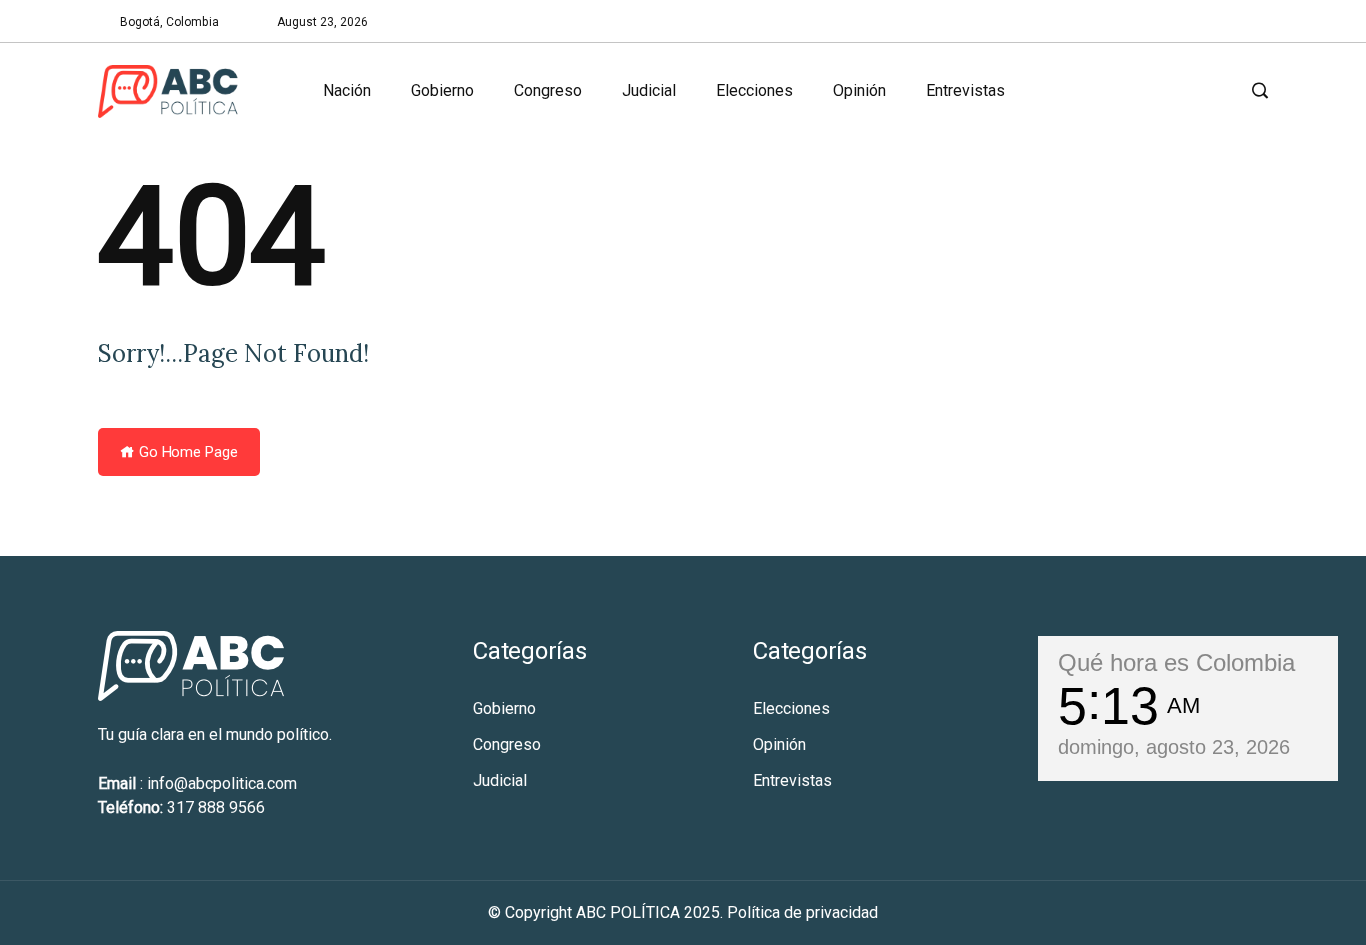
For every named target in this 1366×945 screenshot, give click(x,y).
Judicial (649, 90)
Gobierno (442, 90)
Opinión (859, 90)
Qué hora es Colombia (1176, 662)
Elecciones (754, 90)
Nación (347, 90)
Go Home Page (186, 452)
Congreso (548, 90)
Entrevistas (965, 90)
